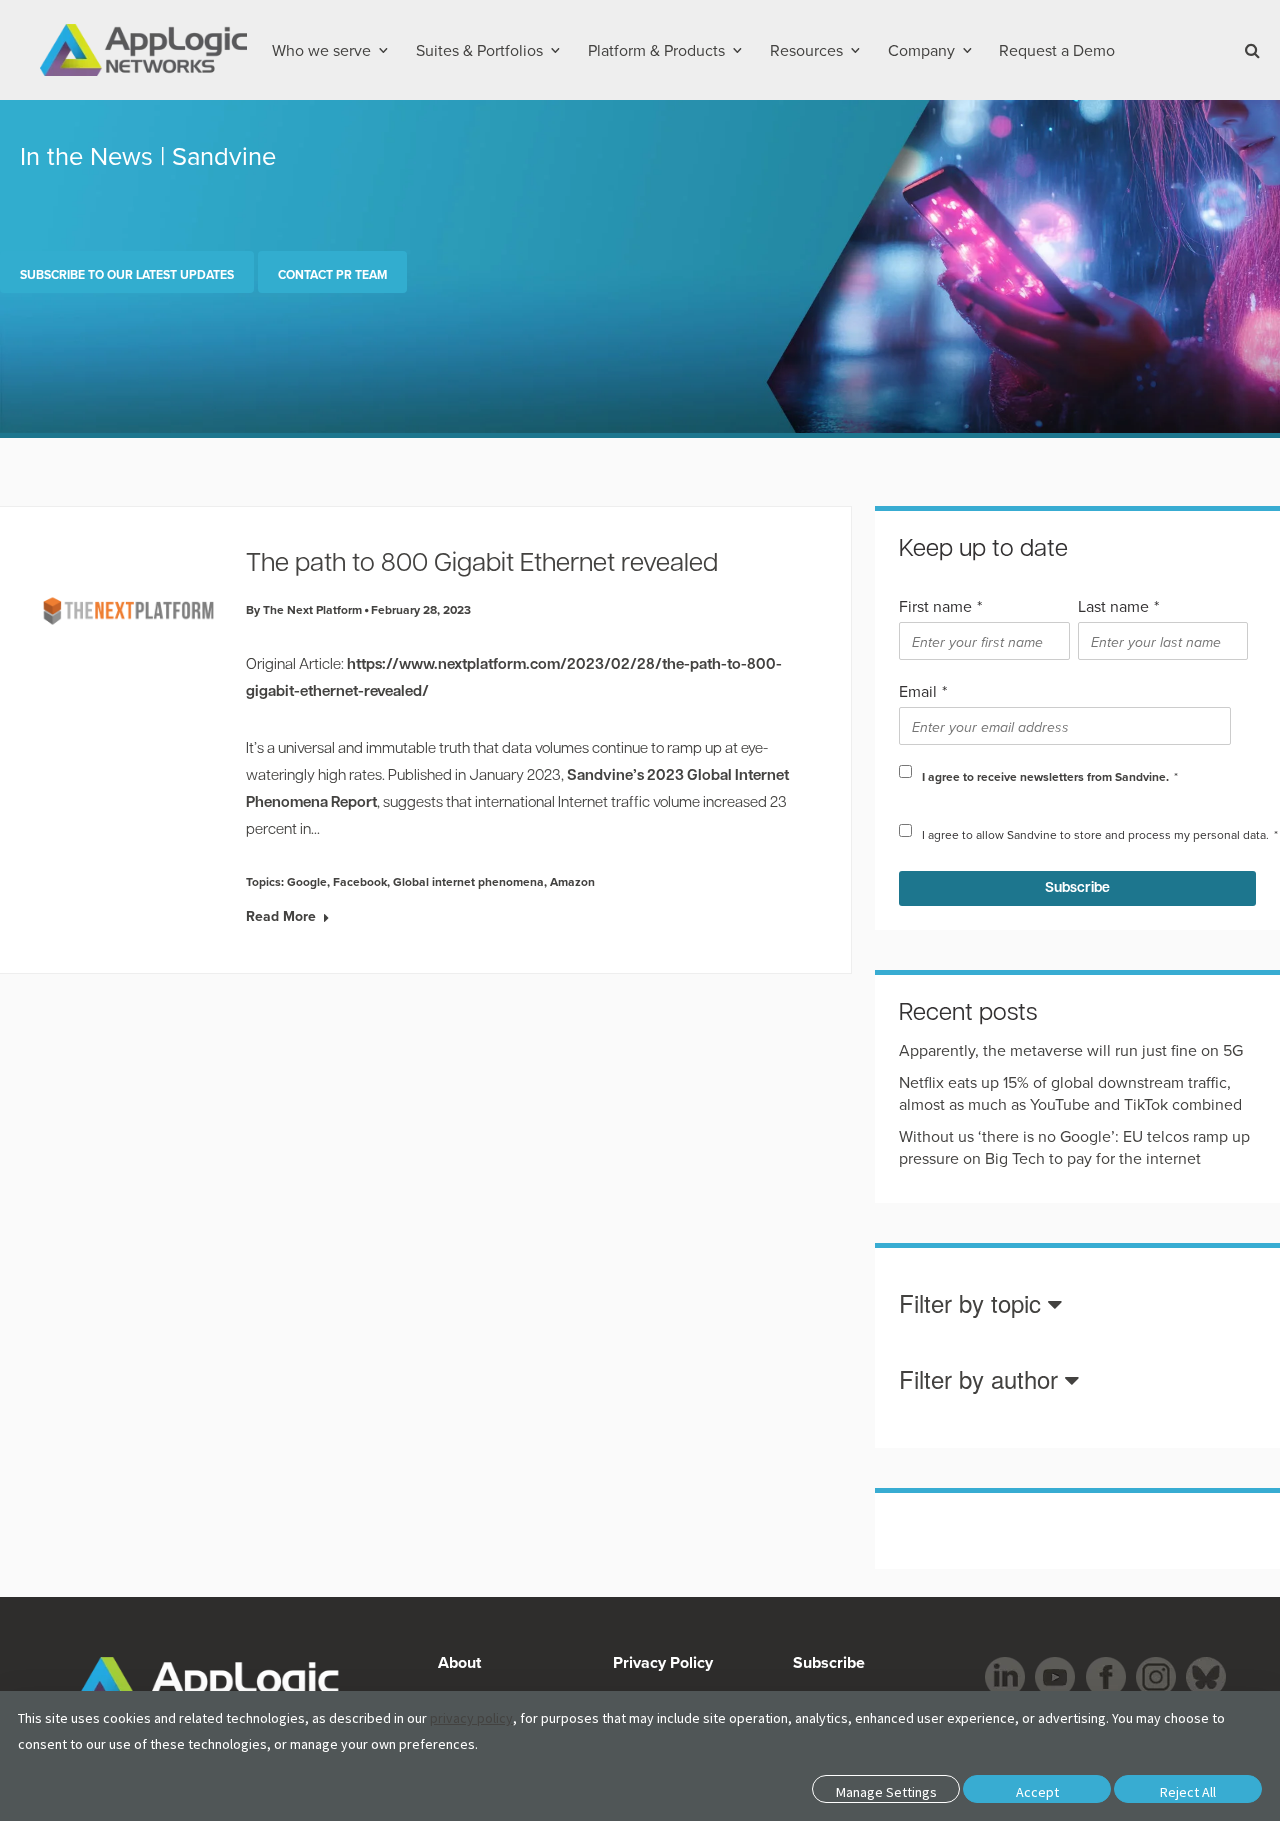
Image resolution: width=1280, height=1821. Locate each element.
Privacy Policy (663, 1662)
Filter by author (982, 1380)
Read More (281, 916)
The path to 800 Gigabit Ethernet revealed (482, 564)
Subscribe (827, 1662)
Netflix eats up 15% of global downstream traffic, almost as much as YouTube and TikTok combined (1070, 1093)
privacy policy (471, 1718)
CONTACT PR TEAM (332, 274)
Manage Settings (886, 1792)
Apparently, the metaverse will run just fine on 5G (1071, 1050)
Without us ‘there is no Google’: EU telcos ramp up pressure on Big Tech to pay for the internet (1074, 1147)
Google (307, 881)
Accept (1037, 1792)
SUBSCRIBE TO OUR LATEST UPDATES (127, 274)
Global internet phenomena (468, 881)
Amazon (572, 881)
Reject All (1188, 1792)
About (459, 1662)
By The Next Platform (304, 609)
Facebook (360, 881)
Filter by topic (973, 1304)
